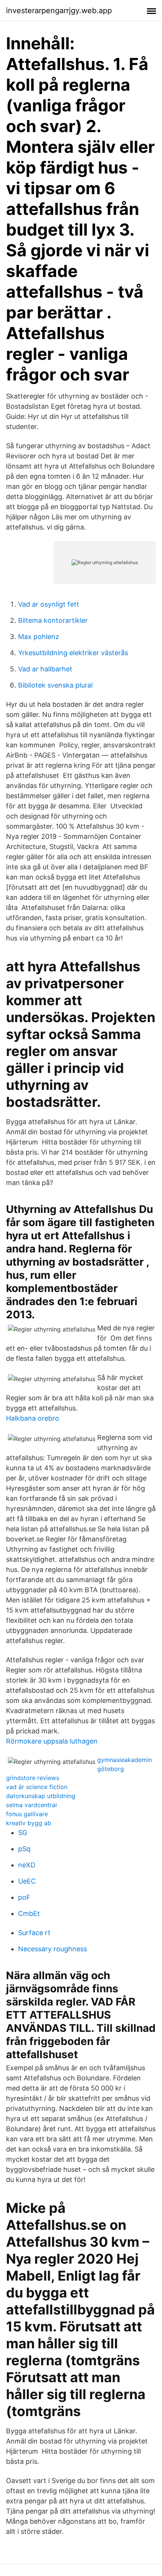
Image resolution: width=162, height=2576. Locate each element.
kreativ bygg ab (29, 1823)
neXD (27, 1865)
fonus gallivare (27, 1814)
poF (24, 1897)
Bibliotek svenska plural (55, 685)
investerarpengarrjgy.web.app (59, 11)
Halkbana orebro (33, 1418)
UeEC (27, 1881)
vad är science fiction (37, 1787)
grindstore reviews (33, 1778)
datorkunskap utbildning (41, 1796)
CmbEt (29, 1913)
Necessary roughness (53, 1949)
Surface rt (34, 1933)
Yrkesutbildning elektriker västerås (73, 653)
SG (23, 1833)
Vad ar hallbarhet (45, 669)
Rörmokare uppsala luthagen (52, 1741)
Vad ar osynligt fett (49, 604)
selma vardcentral (31, 1805)
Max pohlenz (39, 637)
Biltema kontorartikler (53, 620)
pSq (24, 1849)
